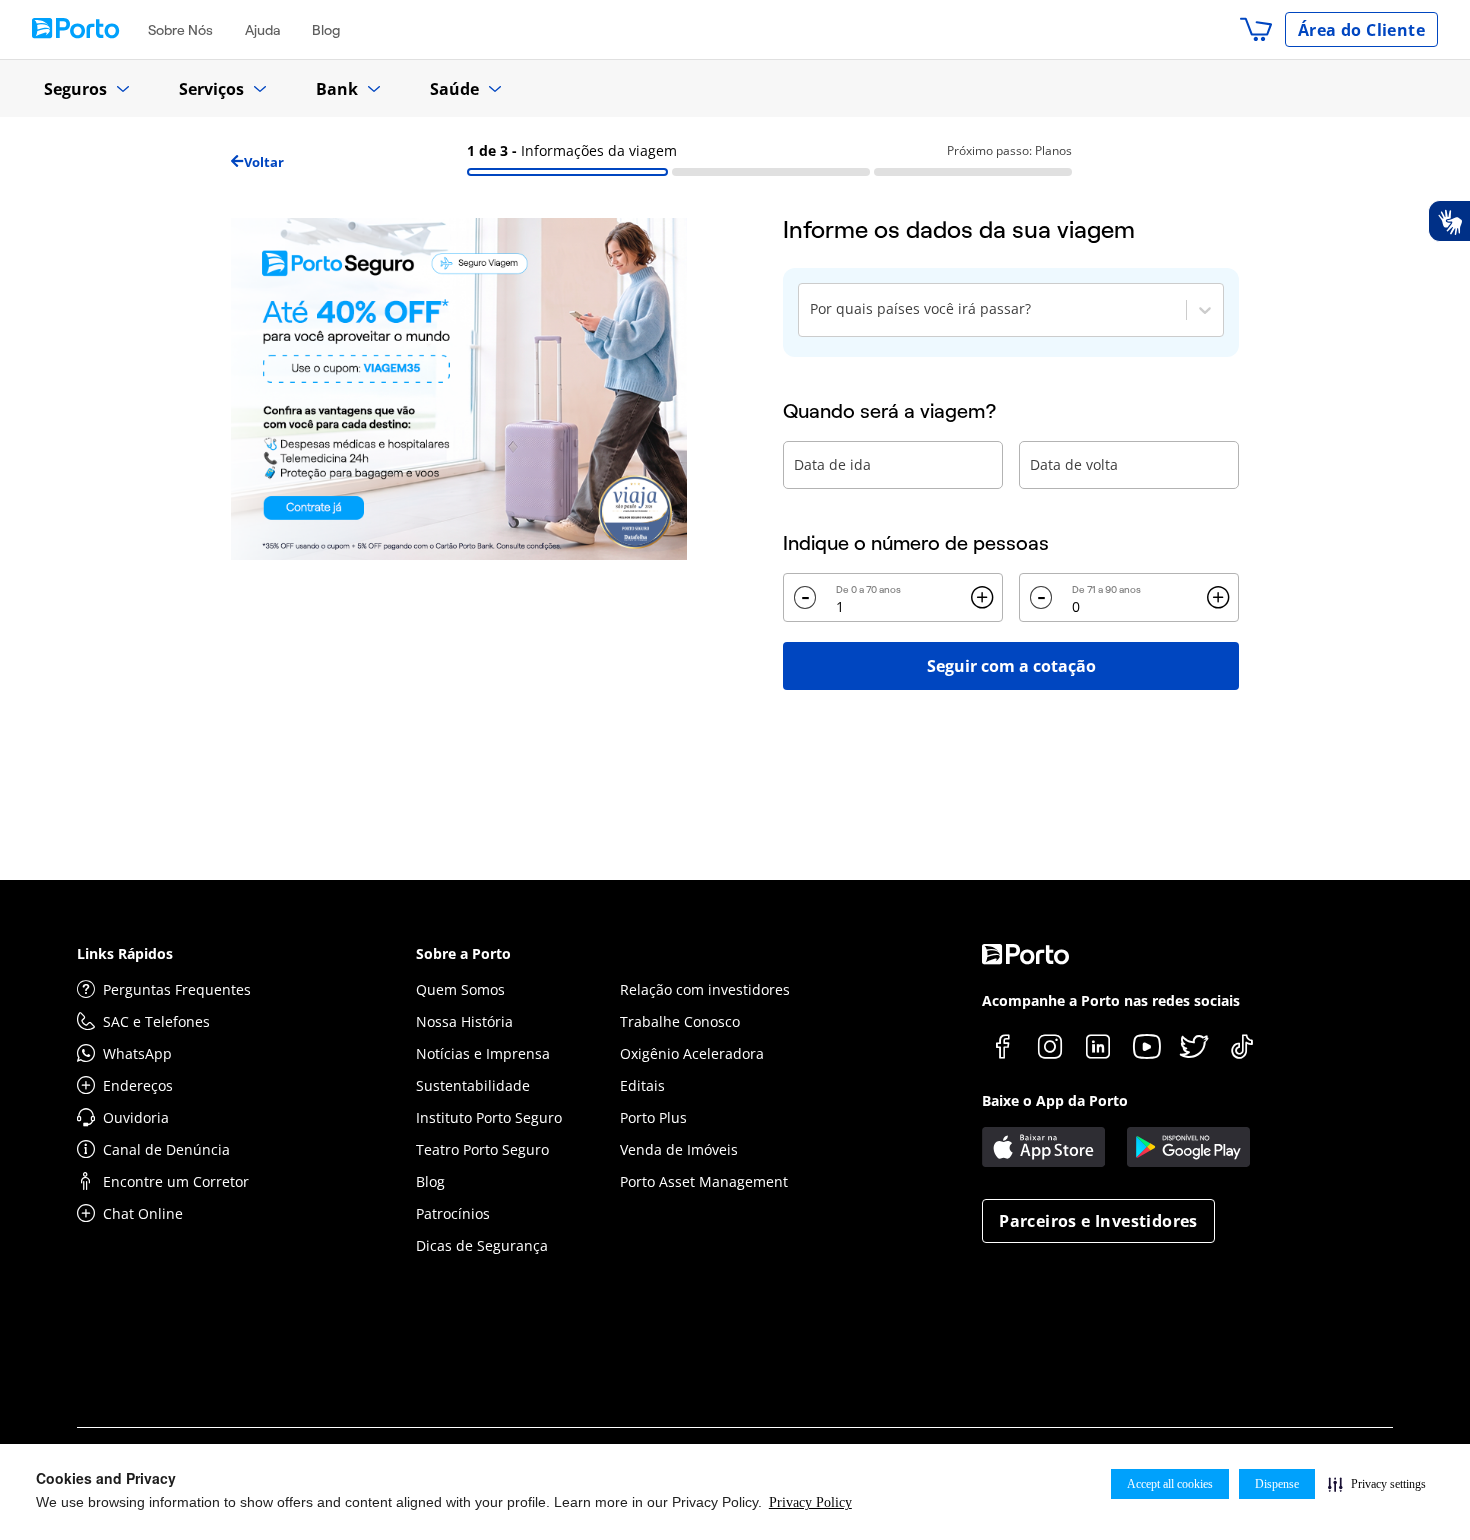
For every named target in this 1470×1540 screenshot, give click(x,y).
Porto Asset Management (704, 1181)
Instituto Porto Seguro (489, 1117)
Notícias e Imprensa (483, 1053)
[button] (1377, 1484)
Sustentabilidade (473, 1085)
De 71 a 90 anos (1106, 589)
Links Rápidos (125, 953)
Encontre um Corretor (176, 1181)
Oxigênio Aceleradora (692, 1053)
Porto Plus (653, 1117)
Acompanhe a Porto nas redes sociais (1111, 1000)
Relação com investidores (705, 989)
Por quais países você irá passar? (920, 308)
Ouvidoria (136, 1117)
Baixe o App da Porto (1055, 1100)
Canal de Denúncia (166, 1149)
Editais (642, 1085)
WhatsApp (137, 1053)
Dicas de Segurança (482, 1245)
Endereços (138, 1085)
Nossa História (464, 1021)
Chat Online (143, 1213)
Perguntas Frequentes (177, 989)
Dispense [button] (1277, 1484)
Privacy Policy (810, 1502)
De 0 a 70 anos (868, 589)
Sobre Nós (180, 30)
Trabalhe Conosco (680, 1021)
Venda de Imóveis (679, 1149)
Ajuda (262, 30)
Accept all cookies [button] (1170, 1484)
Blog (326, 30)
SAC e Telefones (156, 1021)
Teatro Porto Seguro (482, 1149)
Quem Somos (460, 989)
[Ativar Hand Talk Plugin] (1449, 221)
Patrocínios (453, 1213)
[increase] (982, 598)
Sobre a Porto (463, 953)
